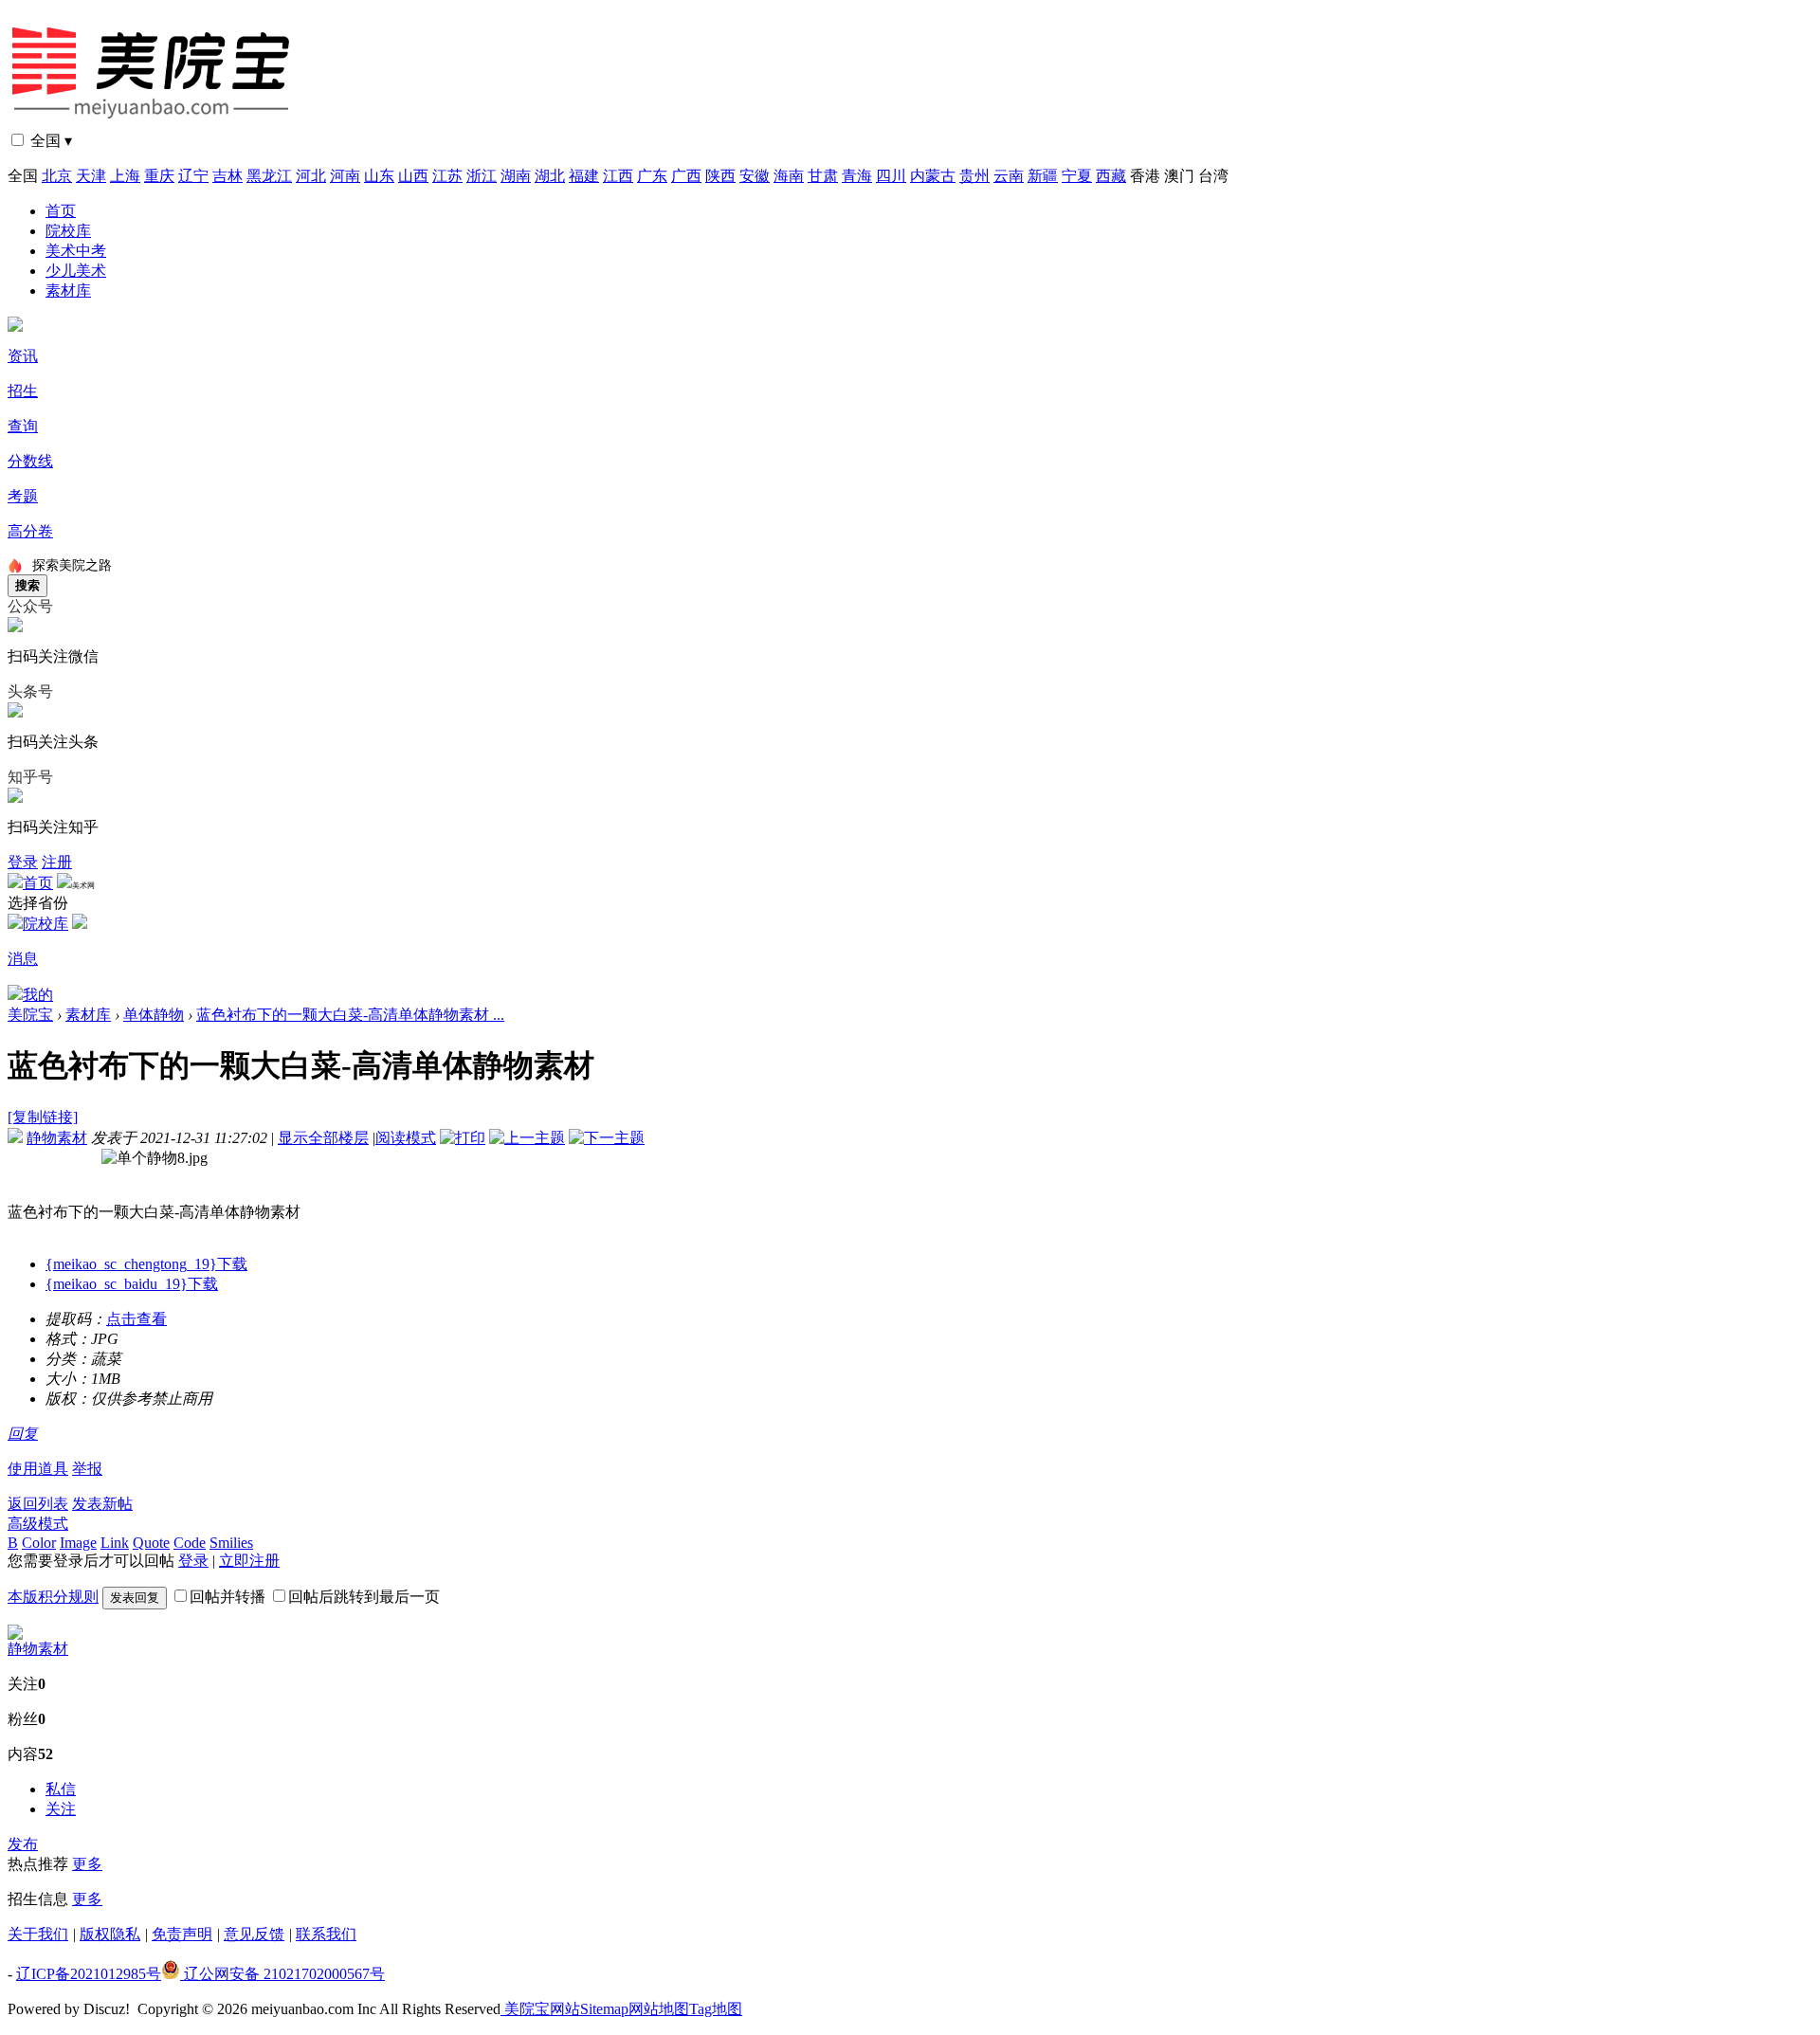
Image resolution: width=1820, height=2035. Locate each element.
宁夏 (1077, 176)
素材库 (68, 291)
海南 (789, 176)
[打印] (463, 1138)
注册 (57, 862)
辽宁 (193, 176)
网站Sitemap (589, 2009)
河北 (311, 176)
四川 (891, 176)
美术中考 (76, 251)
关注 (61, 1809)
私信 (61, 1789)
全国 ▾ (51, 141)
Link (115, 1543)
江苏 (447, 176)
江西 (618, 176)
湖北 (550, 176)
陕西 (720, 176)
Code (190, 1543)
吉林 (227, 176)
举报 (87, 1469)
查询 (23, 426)
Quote (151, 1543)
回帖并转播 (227, 1597)
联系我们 (326, 1934)
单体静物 (154, 1015)
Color (39, 1543)
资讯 (23, 356)
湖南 (516, 176)
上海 (125, 176)
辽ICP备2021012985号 (89, 1974)
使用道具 (38, 1469)
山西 (413, 176)
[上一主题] (527, 1138)
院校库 (68, 231)
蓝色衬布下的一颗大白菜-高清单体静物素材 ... (350, 1015)
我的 (38, 995)
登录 (23, 862)
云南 (1009, 176)
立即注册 (249, 1561)
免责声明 (182, 1934)
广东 (652, 176)
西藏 (1111, 176)
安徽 (755, 176)
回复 (23, 1434)
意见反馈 (254, 1934)
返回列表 (38, 1504)
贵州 (974, 176)
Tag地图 (716, 2009)
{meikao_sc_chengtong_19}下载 (146, 1264)
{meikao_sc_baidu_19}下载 (132, 1284)
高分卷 (30, 531)
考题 (23, 496)
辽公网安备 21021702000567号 (282, 1974)
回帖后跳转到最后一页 (364, 1597)
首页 (61, 211)
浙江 (482, 176)
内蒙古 (933, 176)
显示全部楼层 (323, 1138)
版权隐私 (110, 1934)
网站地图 (659, 2009)
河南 (345, 176)
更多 (87, 1864)
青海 (857, 176)
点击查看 (136, 1319)
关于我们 (38, 1934)
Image (78, 1543)
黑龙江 (269, 176)
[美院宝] (155, 126)
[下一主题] (607, 1138)
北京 (57, 176)
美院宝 (30, 1015)
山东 (379, 176)
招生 (23, 391)
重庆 (159, 176)
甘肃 (823, 176)
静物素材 (57, 1138)
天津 (91, 176)
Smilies (231, 1543)
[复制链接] (43, 1117)
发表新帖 (102, 1504)
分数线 (30, 461)
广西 (686, 176)
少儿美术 (76, 271)
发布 (23, 1844)
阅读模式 (406, 1138)
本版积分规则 (53, 1597)
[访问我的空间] (15, 1635)
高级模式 (38, 1524)
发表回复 (135, 1598)
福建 (584, 176)
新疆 (1043, 176)
